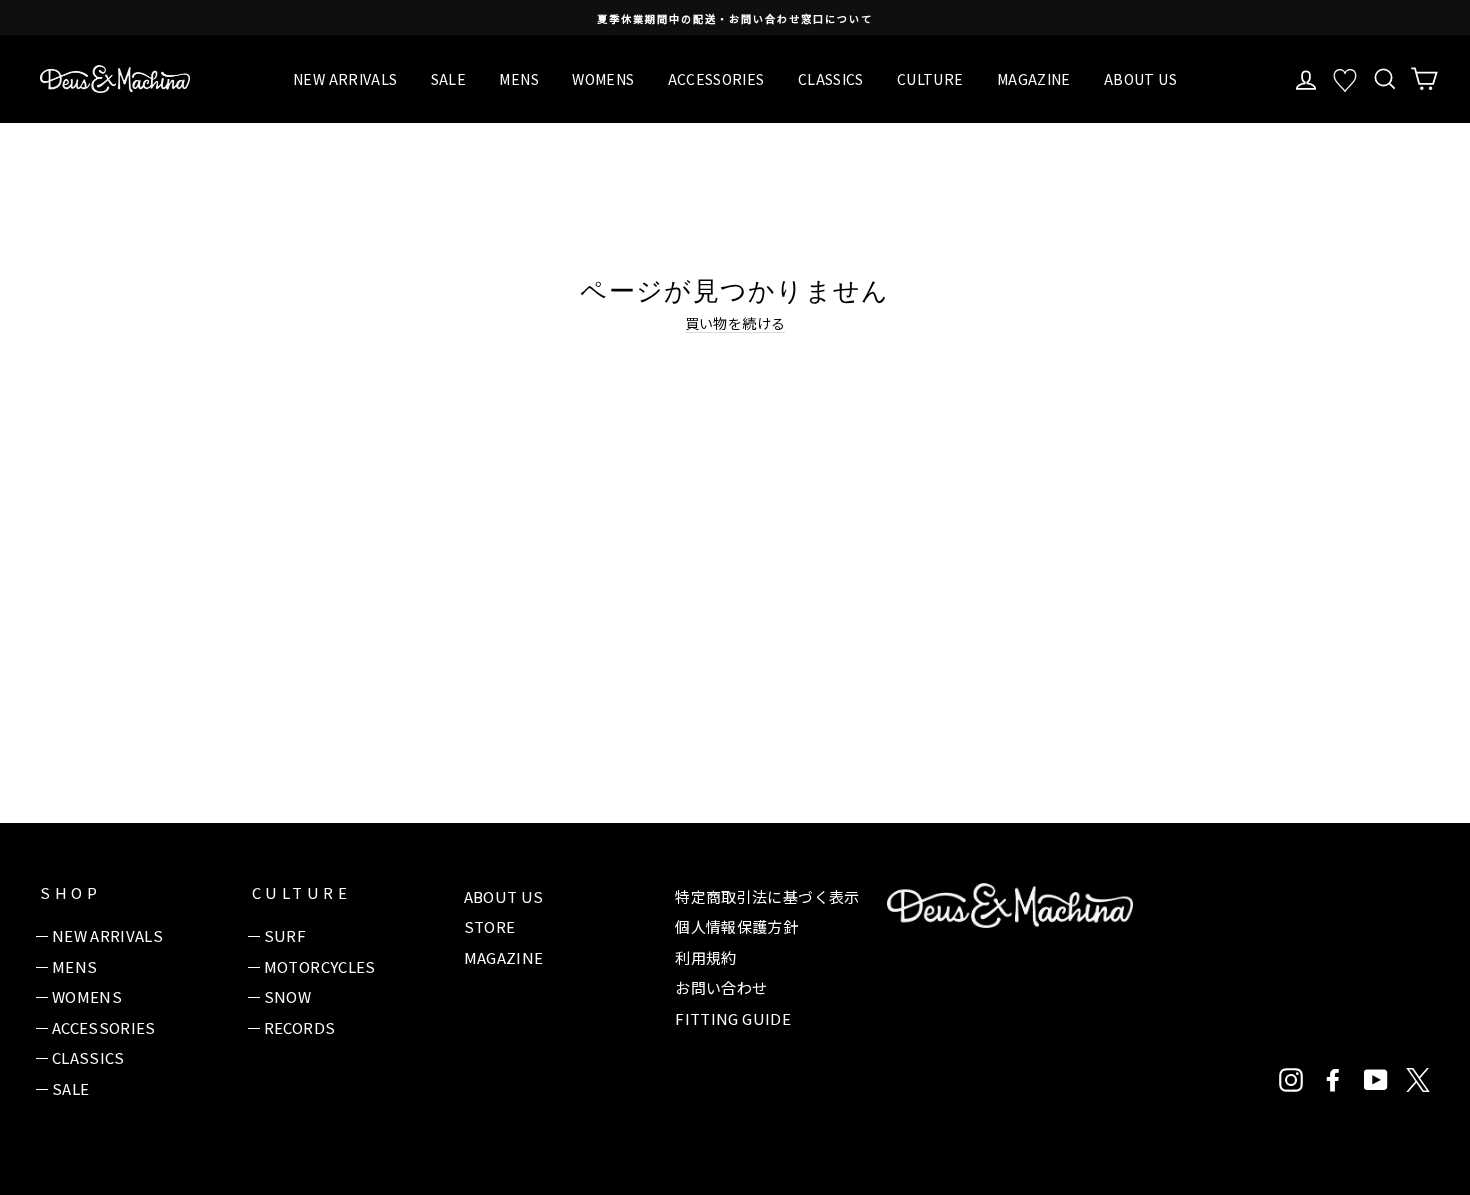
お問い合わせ (721, 987)
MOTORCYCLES (320, 966)
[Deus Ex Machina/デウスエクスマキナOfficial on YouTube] (1376, 1080)
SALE (448, 79)
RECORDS (299, 1027)
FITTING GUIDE (733, 1018)
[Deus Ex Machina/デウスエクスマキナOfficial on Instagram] (1291, 1080)
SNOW (287, 996)
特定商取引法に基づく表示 (767, 896)
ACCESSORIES (716, 79)
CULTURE (930, 79)
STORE (490, 926)
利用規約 (705, 957)
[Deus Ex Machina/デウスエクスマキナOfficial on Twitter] (1418, 1080)
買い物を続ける (735, 323)
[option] (735, 17)
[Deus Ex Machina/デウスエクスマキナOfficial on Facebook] (1333, 1080)
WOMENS (603, 79)
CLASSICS (831, 79)
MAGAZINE (1034, 79)
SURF (285, 935)
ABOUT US (1140, 79)
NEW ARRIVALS (345, 79)
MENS (518, 79)
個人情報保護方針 (736, 926)
